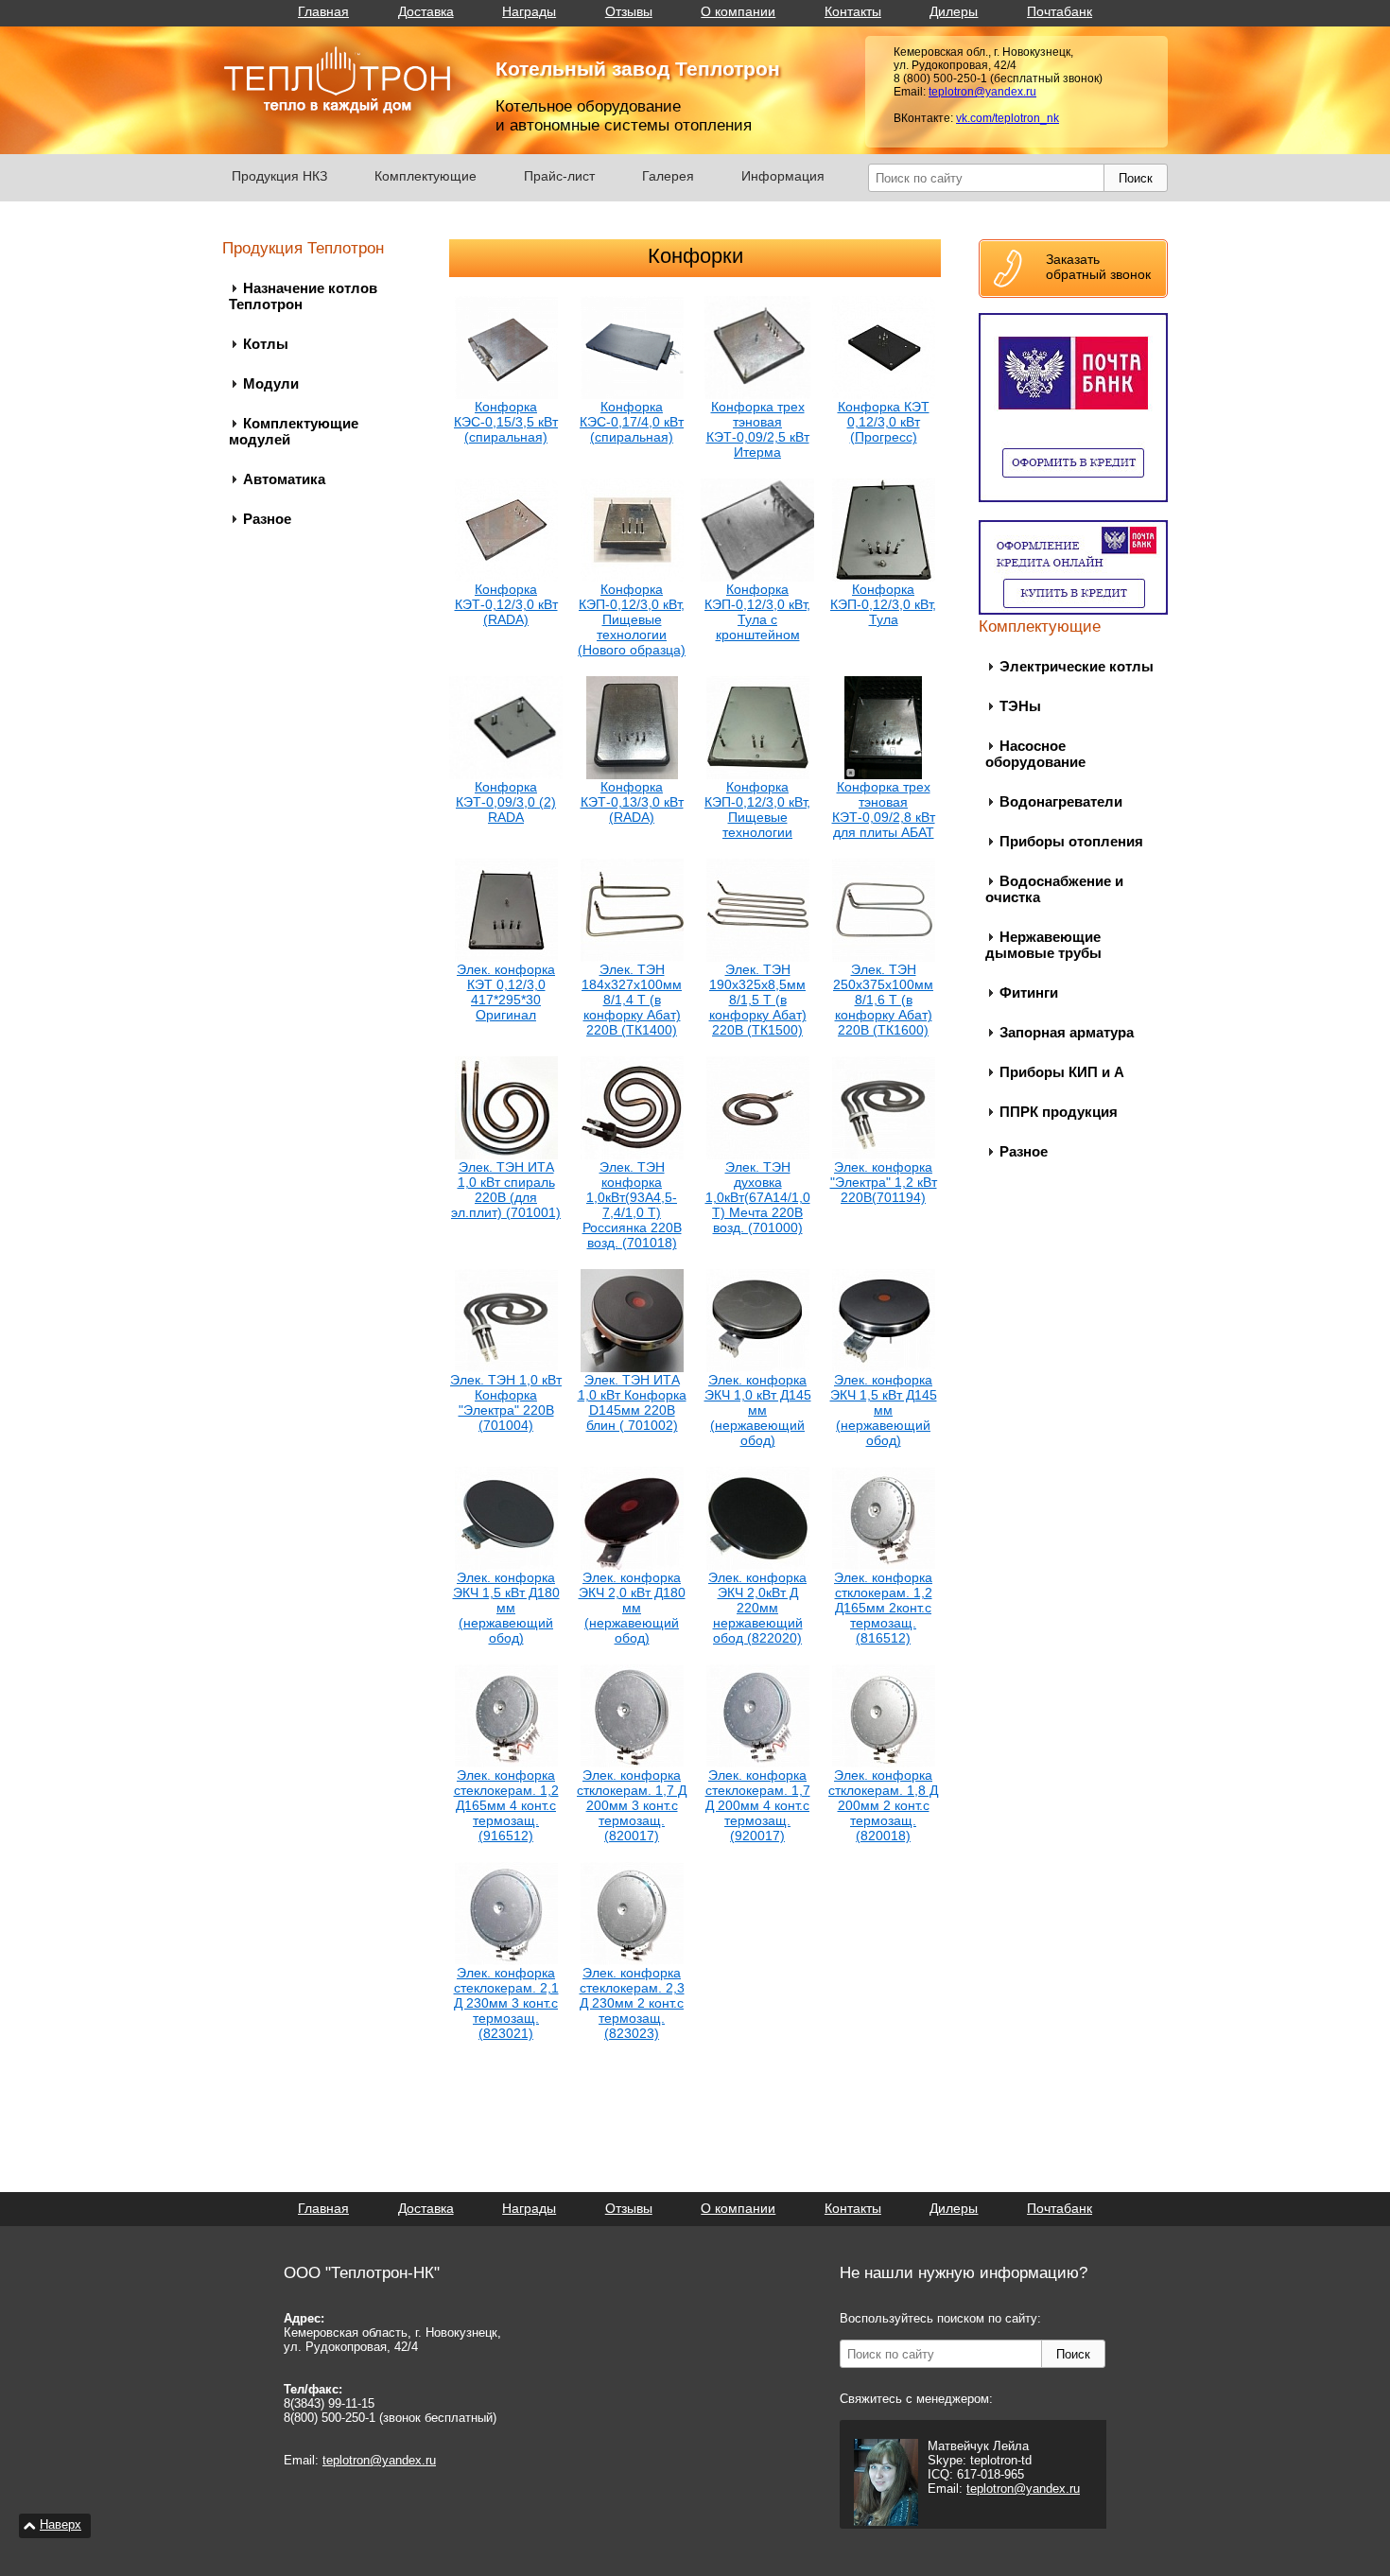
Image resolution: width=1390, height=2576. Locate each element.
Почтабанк (1060, 11)
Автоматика (284, 479)
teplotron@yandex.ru (982, 92)
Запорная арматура (1067, 1032)
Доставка (426, 11)
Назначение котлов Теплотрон (303, 296)
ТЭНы (1020, 706)
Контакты (853, 11)
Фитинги (1029, 992)
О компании (738, 11)
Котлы (266, 344)
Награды (529, 11)
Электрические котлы (1077, 666)
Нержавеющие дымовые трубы (1043, 945)
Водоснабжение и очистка (1054, 889)
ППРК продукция (1059, 1112)
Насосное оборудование (1035, 754)
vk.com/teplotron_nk (1008, 118)
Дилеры (954, 11)
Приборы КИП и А (1062, 1072)
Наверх (61, 2524)
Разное (267, 519)
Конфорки (695, 256)
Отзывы (629, 11)
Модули (271, 383)
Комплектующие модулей (294, 431)
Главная (323, 11)
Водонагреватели (1061, 801)
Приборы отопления (1071, 841)
